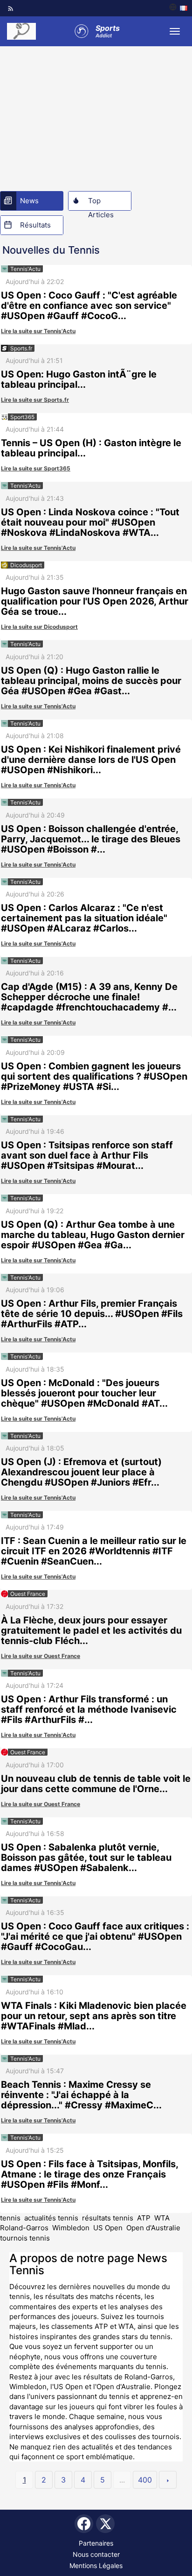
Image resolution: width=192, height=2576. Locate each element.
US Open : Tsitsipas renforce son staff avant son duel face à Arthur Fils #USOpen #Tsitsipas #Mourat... (87, 1155)
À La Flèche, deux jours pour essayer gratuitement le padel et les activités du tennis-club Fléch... (91, 1630)
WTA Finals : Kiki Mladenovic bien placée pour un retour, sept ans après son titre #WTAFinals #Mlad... (94, 2016)
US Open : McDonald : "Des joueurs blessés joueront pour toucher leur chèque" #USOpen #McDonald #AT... (84, 1393)
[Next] (168, 2480)
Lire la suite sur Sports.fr (35, 400)
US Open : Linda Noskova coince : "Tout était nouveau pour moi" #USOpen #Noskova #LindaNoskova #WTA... (90, 522)
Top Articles (101, 203)
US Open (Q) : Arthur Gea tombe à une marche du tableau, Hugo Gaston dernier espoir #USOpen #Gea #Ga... (93, 1235)
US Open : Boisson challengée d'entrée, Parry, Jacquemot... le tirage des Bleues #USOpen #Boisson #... (91, 839)
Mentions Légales (96, 2565)
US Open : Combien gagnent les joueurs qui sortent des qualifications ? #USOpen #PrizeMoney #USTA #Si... (94, 1076)
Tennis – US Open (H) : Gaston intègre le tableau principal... (91, 448)
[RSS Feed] (11, 8)
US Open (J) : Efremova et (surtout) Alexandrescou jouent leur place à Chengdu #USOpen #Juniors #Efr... (81, 1472)
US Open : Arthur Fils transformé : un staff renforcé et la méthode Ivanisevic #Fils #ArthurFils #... (89, 1709)
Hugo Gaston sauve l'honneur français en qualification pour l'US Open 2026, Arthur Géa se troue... (95, 601)
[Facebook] (84, 2524)
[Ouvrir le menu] (175, 31)
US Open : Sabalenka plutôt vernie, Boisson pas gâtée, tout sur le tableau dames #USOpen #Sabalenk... (86, 1857)
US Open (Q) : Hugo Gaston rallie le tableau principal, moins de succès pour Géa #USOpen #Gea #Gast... (91, 681)
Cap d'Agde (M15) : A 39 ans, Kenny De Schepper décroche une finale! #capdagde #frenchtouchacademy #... (89, 997)
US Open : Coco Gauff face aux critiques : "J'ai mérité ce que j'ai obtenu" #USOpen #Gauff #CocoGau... (95, 1936)
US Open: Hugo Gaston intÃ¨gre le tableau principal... (79, 379)
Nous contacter (96, 2554)
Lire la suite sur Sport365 (36, 468)
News (29, 201)
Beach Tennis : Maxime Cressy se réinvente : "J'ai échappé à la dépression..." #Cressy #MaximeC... (81, 2095)
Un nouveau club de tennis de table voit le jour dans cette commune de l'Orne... (96, 1784)
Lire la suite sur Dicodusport (39, 627)
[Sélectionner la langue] (178, 8)
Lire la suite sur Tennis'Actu (38, 331)
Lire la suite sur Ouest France (41, 1656)
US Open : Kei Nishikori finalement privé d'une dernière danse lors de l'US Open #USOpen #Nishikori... (91, 760)
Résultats (35, 225)
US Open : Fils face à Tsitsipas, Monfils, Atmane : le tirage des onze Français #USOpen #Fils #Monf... (89, 2174)
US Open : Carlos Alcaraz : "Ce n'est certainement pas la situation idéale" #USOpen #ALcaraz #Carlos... (84, 918)
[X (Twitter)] (105, 2524)
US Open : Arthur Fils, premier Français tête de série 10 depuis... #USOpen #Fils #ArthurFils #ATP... (92, 1314)
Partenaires (96, 2543)
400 (145, 2480)
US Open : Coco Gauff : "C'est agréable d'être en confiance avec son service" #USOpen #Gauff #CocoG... (89, 306)
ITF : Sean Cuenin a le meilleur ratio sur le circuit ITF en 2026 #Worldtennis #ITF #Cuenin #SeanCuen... (94, 1551)
